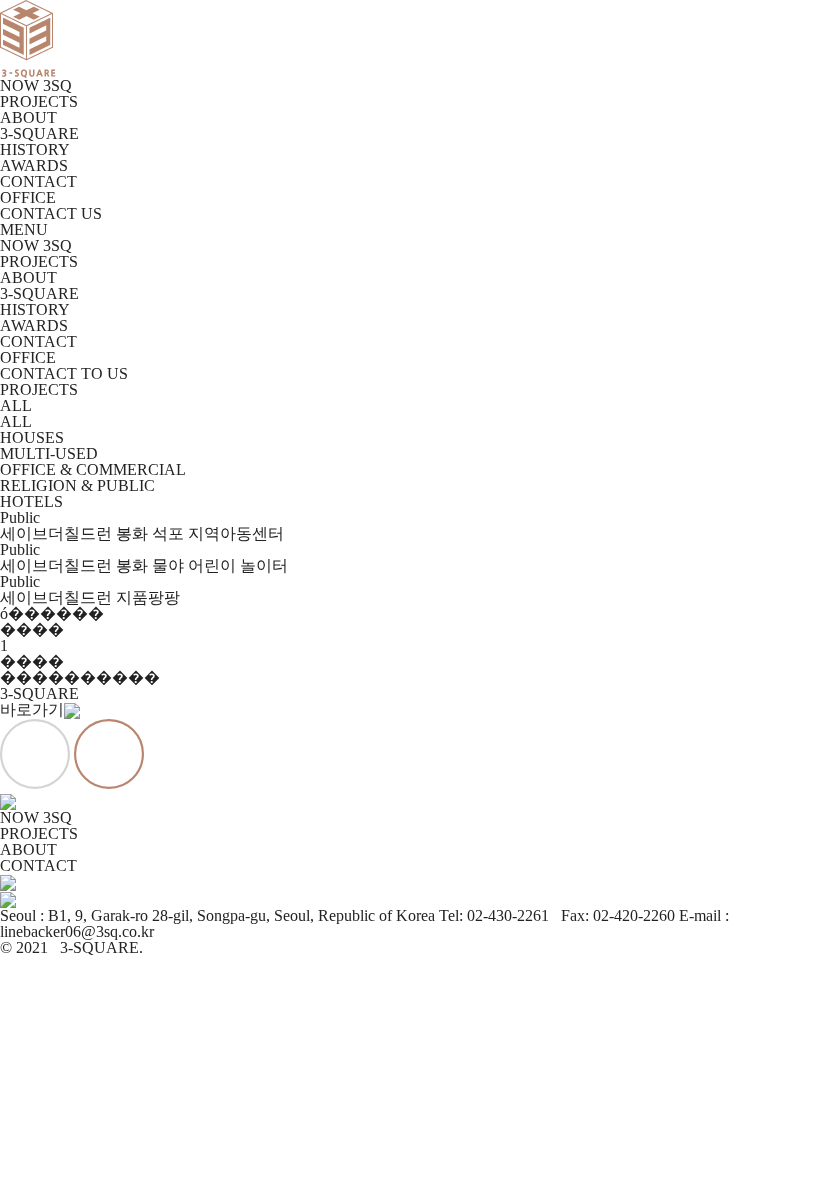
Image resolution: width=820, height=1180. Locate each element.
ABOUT (28, 117)
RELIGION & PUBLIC (77, 485)
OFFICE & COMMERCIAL (93, 469)
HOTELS (31, 501)
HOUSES (32, 437)
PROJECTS (39, 101)
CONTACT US (51, 213)
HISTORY (35, 149)
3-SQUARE (39, 133)
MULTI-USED (49, 453)
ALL (16, 405)
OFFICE (28, 197)
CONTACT (38, 181)
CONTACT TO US (64, 373)
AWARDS (34, 165)
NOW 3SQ (36, 85)
